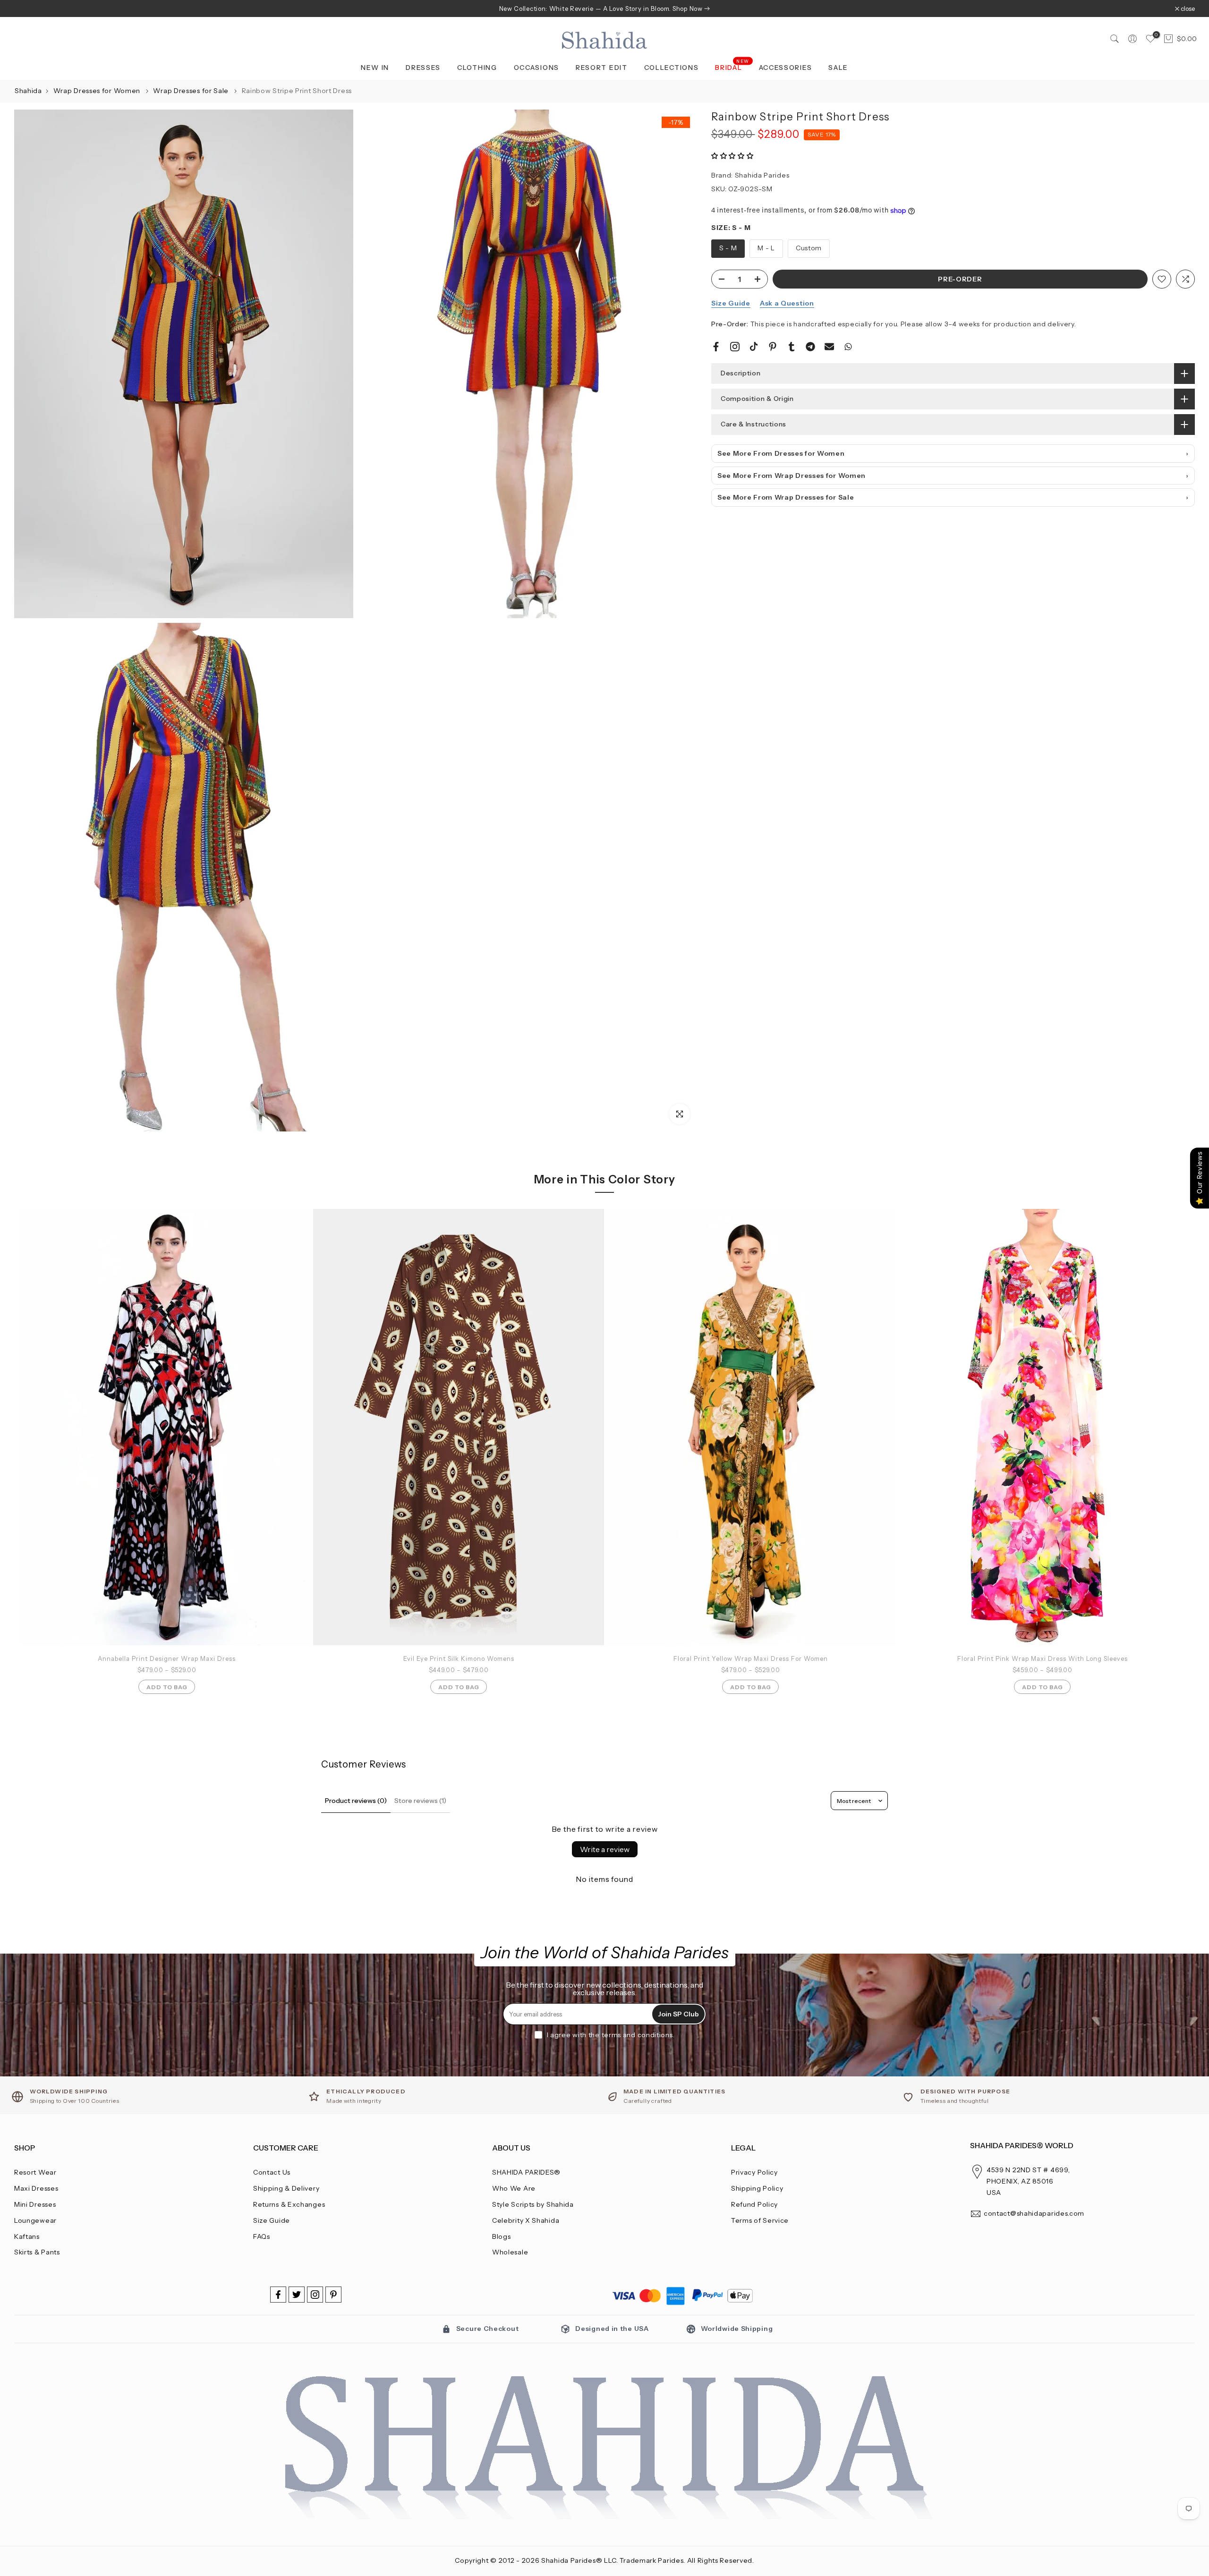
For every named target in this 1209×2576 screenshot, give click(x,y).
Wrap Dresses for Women (98, 91)
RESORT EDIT (602, 68)
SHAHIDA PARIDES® (526, 2172)
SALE (838, 68)
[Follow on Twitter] (297, 2295)
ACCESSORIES (786, 68)
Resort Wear (35, 2172)
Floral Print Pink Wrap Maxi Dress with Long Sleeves (1043, 1658)
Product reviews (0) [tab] (356, 1801)
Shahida (28, 91)
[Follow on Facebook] (278, 2295)
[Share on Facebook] (716, 347)
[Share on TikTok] (754, 347)
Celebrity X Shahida (526, 2220)
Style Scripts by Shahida (533, 2204)
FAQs (262, 2236)
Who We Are (514, 2188)
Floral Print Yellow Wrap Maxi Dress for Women (751, 1658)
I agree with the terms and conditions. (611, 2035)
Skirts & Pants (37, 2252)
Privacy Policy (754, 2172)
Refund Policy (754, 2204)
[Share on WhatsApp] (848, 347)
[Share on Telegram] (810, 347)
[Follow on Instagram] (315, 2295)
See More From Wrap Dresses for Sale (786, 497)
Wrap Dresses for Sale (192, 91)
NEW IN (375, 68)
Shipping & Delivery (286, 2188)
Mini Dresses (35, 2204)
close (26, 9)
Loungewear (35, 2220)
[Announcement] (604, 9)
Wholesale (510, 2252)
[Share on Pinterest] (773, 347)
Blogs (502, 2236)
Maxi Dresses (36, 2188)
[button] (732, 156)
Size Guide (731, 303)
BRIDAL (732, 67)
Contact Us (272, 2172)
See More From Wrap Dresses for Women (792, 476)
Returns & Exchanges (289, 2204)
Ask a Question (787, 303)
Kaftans (27, 2236)
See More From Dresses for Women (781, 453)
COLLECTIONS (672, 68)
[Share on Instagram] (735, 347)
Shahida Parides (762, 175)
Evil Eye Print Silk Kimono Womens (459, 1658)
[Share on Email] (829, 347)
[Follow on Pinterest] (333, 2295)
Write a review (605, 1849)
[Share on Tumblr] (792, 347)
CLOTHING (477, 68)
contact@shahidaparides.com (1034, 2213)
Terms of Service (760, 2220)
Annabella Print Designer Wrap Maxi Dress (167, 1658)
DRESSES (423, 68)
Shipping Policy (757, 2188)
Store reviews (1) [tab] (420, 1801)
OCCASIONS (536, 68)
